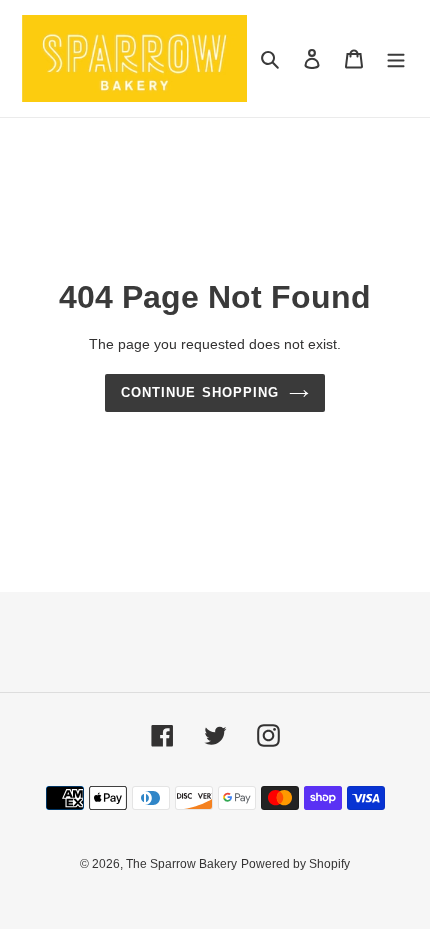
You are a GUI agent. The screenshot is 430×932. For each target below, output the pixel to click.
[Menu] (396, 58)
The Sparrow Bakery (181, 864)
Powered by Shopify (295, 864)
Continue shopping (200, 392)
